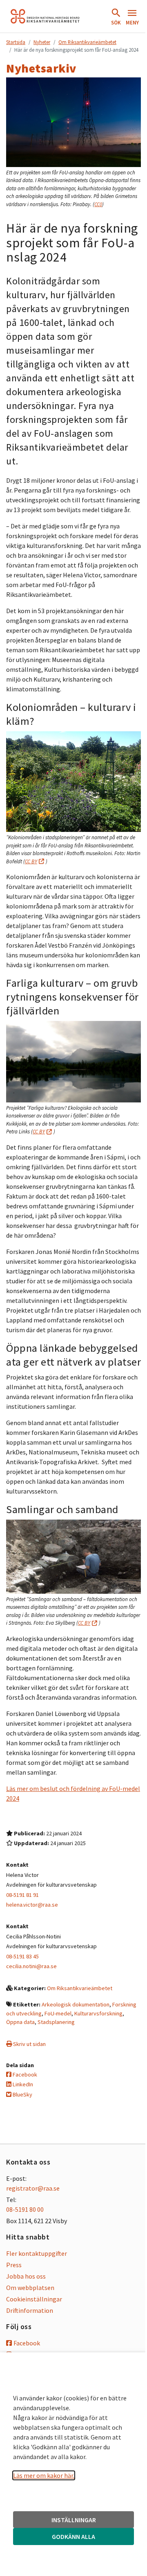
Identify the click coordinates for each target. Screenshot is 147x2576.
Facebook (24, 2074)
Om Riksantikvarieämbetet (87, 42)
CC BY (31, 861)
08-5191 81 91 (22, 1895)
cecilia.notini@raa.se (31, 1966)
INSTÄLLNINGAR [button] (74, 2520)
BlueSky (22, 2094)
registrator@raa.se (33, 2188)
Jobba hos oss (26, 2276)
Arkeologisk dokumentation (76, 2004)
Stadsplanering (56, 2022)
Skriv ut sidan (29, 2044)
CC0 (98, 204)
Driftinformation (30, 2310)
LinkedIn (22, 2084)
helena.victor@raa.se (32, 1905)
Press (14, 2265)
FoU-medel (58, 2013)
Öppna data (20, 2022)
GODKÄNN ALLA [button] (73, 2536)
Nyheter (42, 42)
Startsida (16, 42)
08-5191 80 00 (25, 2209)
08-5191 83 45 (22, 1956)
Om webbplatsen (30, 2288)
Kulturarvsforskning (98, 2013)
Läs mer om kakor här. (44, 2475)
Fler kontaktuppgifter (37, 2253)
